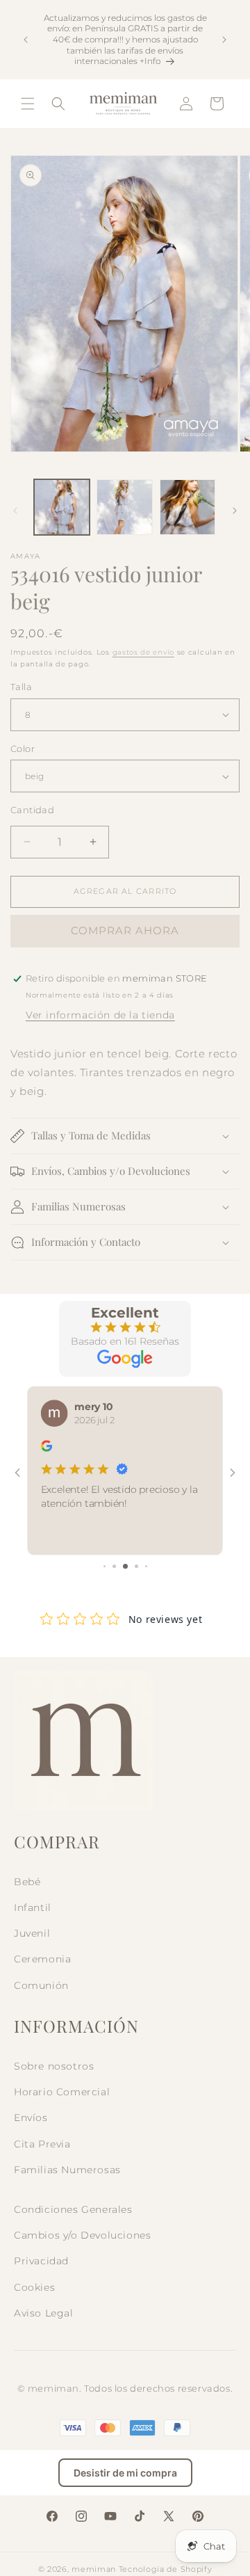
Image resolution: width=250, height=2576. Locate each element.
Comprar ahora (125, 930)
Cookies (34, 2287)
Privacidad (41, 2261)
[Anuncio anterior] (26, 40)
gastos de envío (144, 652)
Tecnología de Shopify (166, 2569)
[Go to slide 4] (136, 1566)
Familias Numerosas (67, 2170)
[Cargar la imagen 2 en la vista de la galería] (124, 507)
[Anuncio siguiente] (224, 40)
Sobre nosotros (54, 2066)
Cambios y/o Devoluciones (82, 2235)
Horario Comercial (62, 2092)
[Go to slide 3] (125, 1566)
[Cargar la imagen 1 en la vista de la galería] (62, 507)
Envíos (31, 2118)
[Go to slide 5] (146, 1566)
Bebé (27, 1882)
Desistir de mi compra (125, 2473)
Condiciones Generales (73, 2209)
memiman (94, 2569)
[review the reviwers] (47, 1449)
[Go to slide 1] (105, 1566)
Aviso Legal (44, 2313)
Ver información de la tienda (100, 1015)
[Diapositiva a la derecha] (235, 511)
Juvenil (32, 1933)
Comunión (41, 1985)
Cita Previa (42, 2144)
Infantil (33, 1907)
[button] (28, 104)
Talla (21, 687)
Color (23, 749)
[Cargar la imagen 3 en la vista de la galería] (187, 507)
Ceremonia (42, 1959)
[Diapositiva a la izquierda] (15, 511)
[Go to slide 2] (114, 1566)
